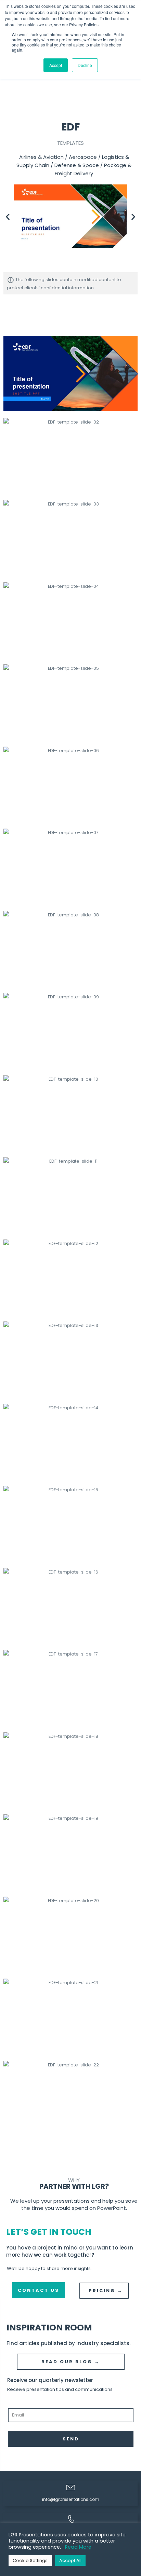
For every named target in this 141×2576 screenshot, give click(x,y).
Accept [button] (56, 65)
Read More (78, 2547)
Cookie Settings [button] (30, 2560)
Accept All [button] (70, 2560)
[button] (8, 216)
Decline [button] (85, 65)
